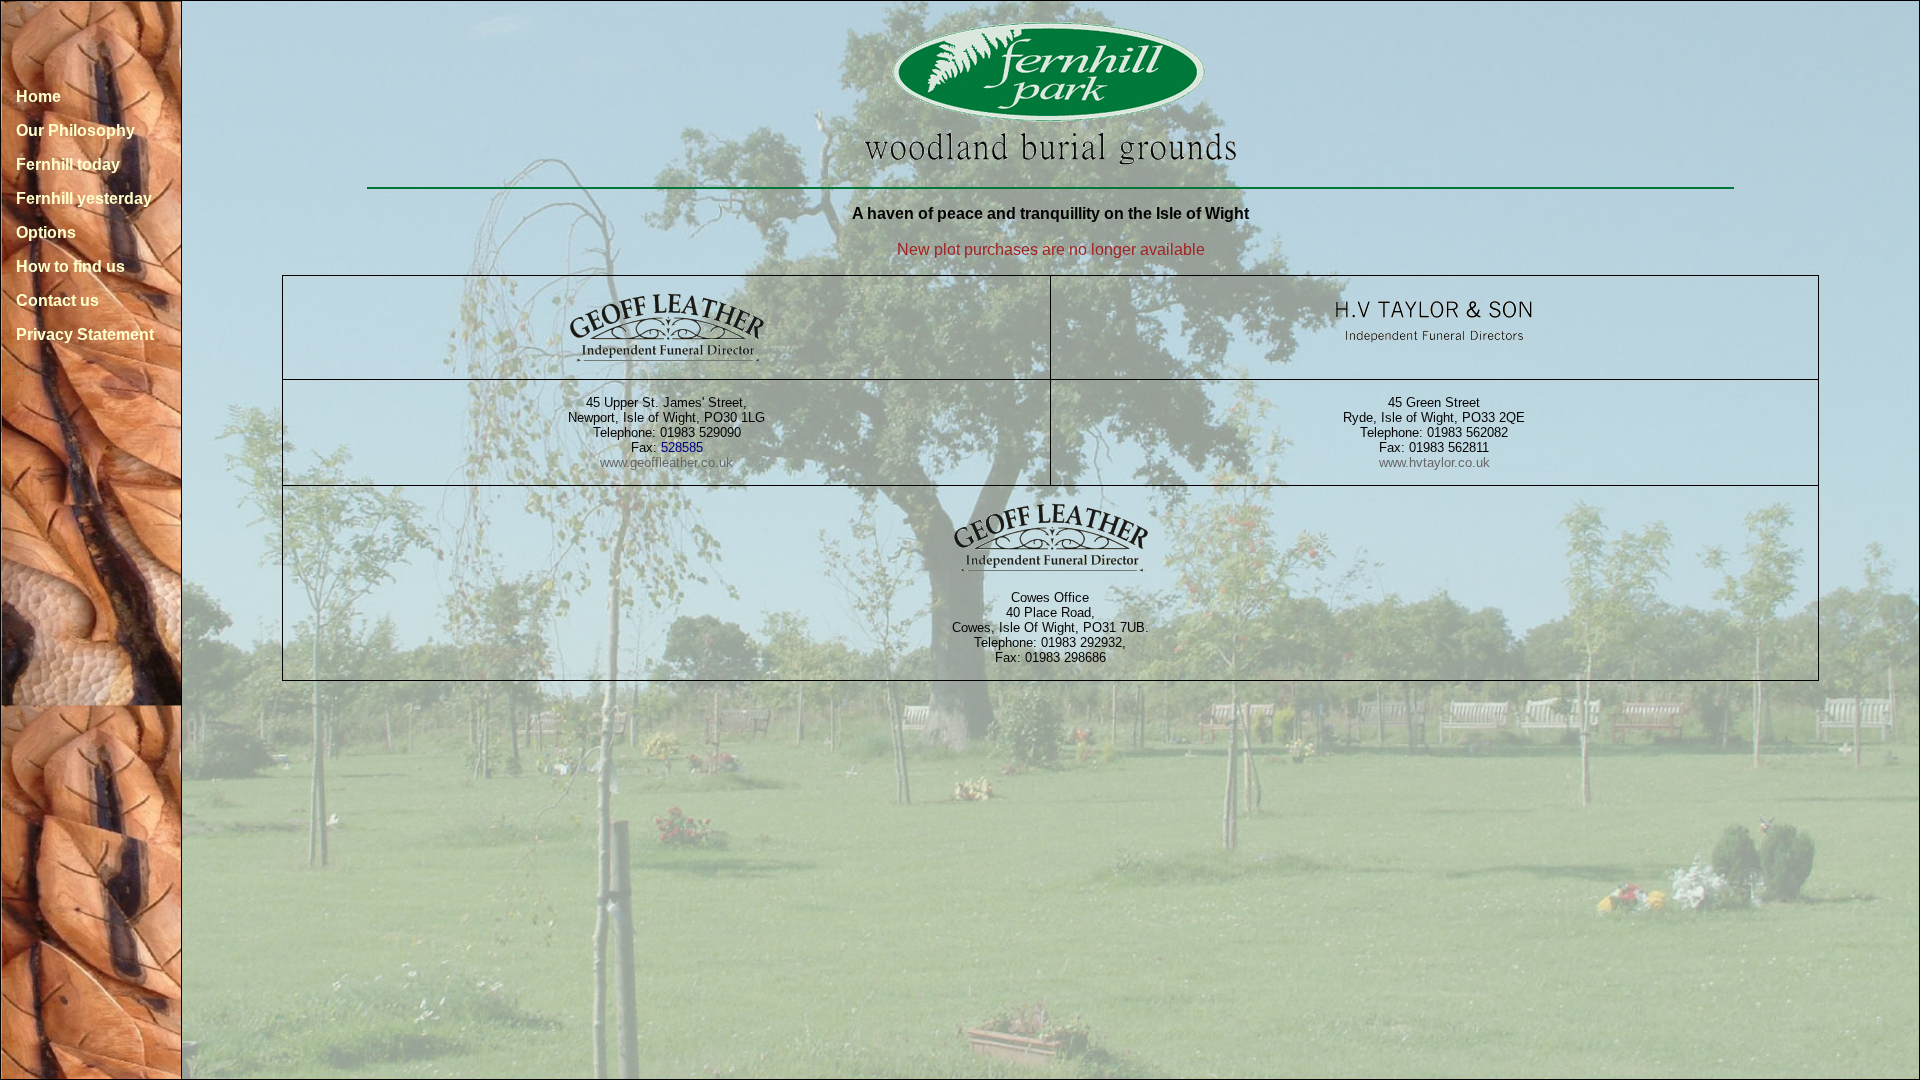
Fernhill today (68, 164)
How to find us (70, 266)
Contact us (57, 300)
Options (46, 232)
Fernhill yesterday (84, 198)
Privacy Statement (85, 334)
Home (38, 96)
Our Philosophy (75, 130)
